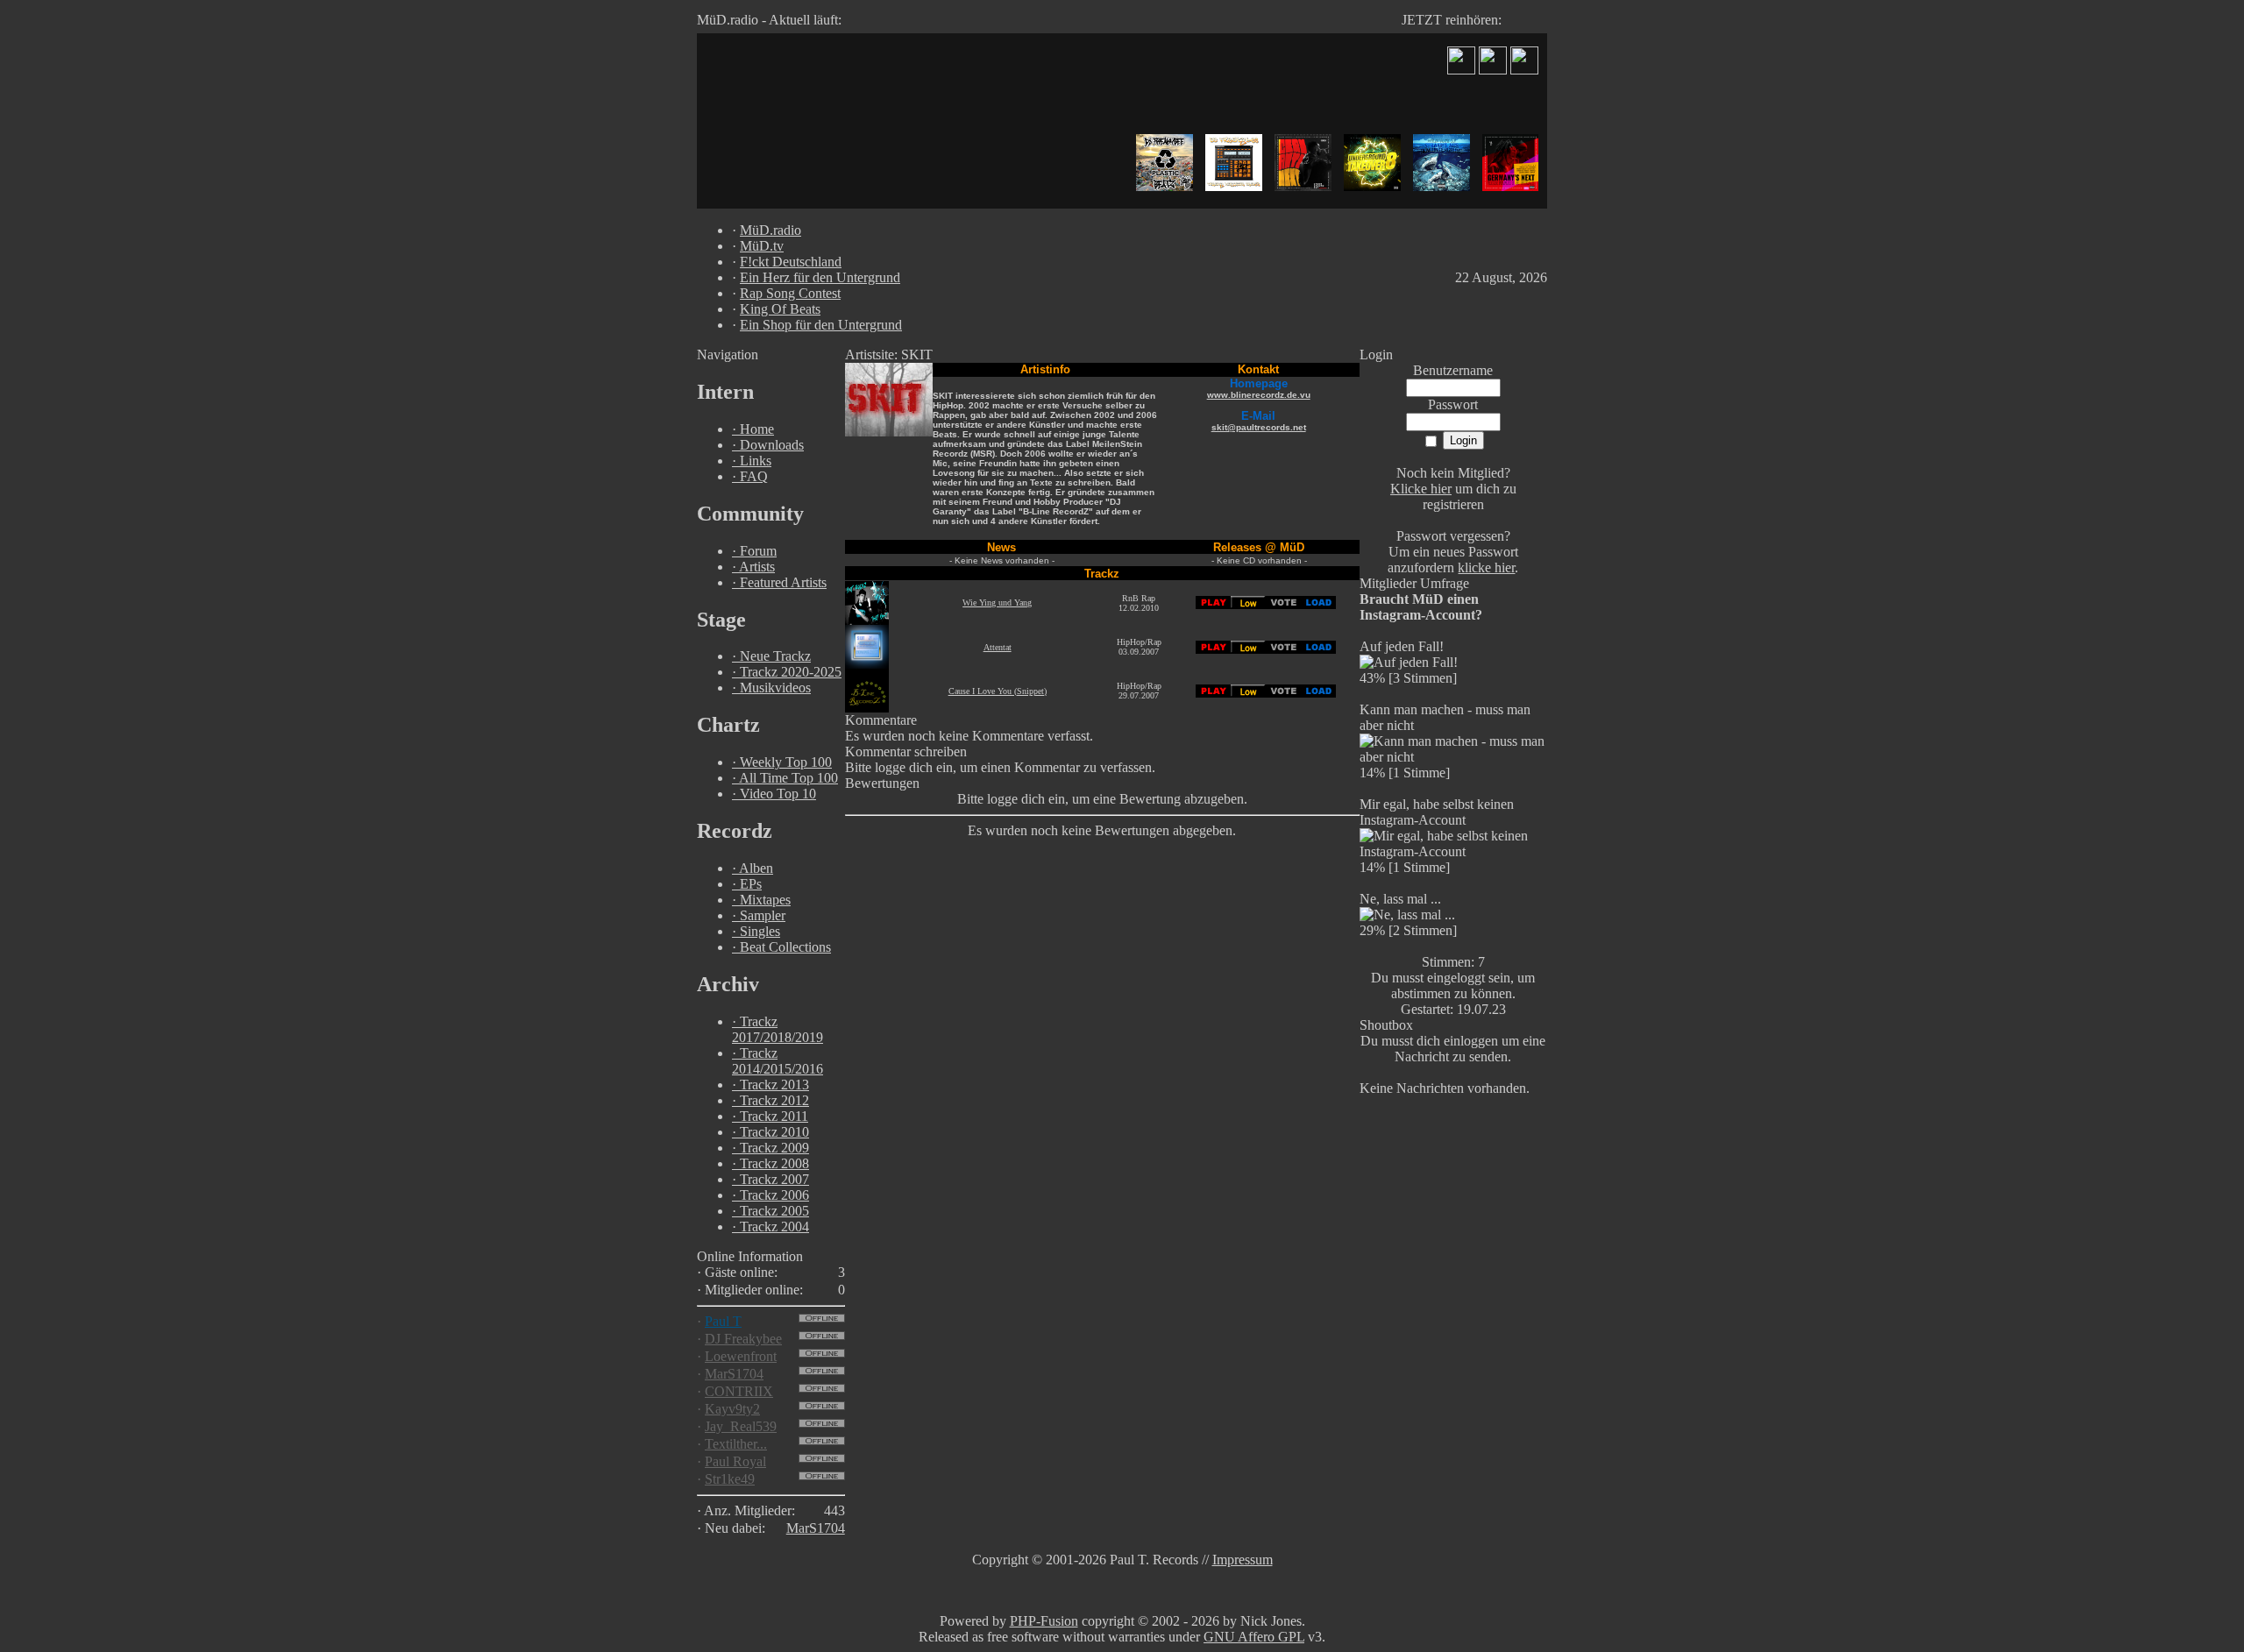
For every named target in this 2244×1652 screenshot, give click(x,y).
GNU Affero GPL (1254, 1637)
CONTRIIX (739, 1391)
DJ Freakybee (743, 1339)
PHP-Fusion (1044, 1621)
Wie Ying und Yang (997, 603)
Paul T (723, 1321)
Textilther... (736, 1444)
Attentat (998, 647)
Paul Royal (735, 1461)
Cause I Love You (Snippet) (998, 691)
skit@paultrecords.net (1259, 427)
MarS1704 (734, 1374)
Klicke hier (1421, 489)
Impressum (1243, 1560)
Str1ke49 (730, 1479)
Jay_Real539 (741, 1426)
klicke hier (1486, 567)
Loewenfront (741, 1356)
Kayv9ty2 (732, 1409)
